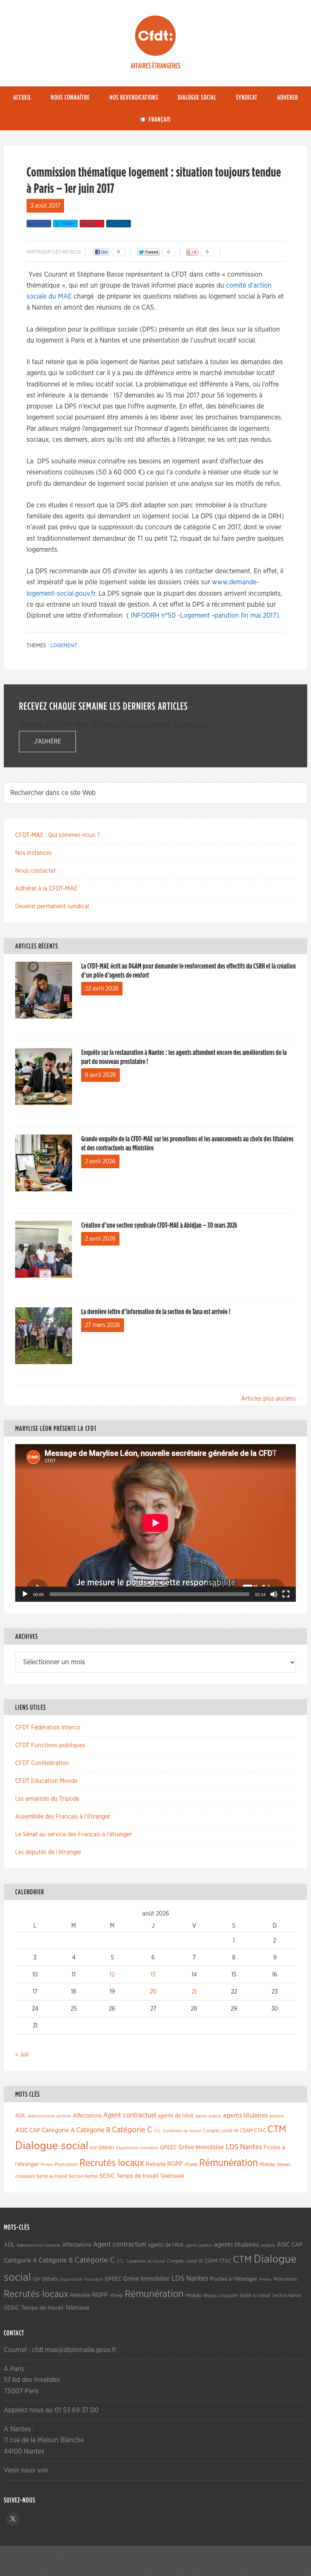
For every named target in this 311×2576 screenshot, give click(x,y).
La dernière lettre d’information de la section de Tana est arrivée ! (156, 1312)
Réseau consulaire (221, 2296)
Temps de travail (137, 2176)
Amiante (276, 2116)
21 (194, 1992)
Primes (47, 2165)
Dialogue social (52, 2146)
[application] (155, 1523)
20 (153, 1992)
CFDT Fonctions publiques (50, 1745)
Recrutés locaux (112, 2163)
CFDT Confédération (42, 1763)
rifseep (191, 2165)
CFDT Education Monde (46, 1781)
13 (153, 1975)
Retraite (156, 2164)
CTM (277, 2129)
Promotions (66, 2165)
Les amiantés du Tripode (47, 1799)
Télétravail (172, 2176)
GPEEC (168, 2148)
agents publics (208, 2116)
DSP (93, 2148)
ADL (21, 2116)
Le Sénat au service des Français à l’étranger (74, 1834)
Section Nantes (83, 2176)
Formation (149, 2148)
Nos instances (34, 853)
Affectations (87, 2116)
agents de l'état (176, 2116)
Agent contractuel (130, 2115)
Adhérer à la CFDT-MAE (46, 889)
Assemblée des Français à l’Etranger (63, 1817)
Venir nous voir (26, 2471)
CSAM (246, 2131)
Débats (107, 2148)
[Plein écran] (286, 1594)
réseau (267, 2164)
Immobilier (210, 2147)
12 (112, 1975)
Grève (186, 2147)
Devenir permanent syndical (52, 906)
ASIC (22, 2130)
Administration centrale (49, 2116)
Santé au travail (52, 2176)
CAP (35, 2131)
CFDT (155, 36)
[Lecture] (25, 1594)
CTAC (260, 2131)
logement (64, 646)
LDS (232, 2147)
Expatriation (127, 2148)
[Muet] (274, 1594)
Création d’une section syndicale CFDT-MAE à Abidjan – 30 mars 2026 (159, 1225)
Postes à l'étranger (234, 2279)
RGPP (175, 2164)
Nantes (251, 2147)
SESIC (107, 2176)
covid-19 (230, 2131)
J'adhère (48, 742)
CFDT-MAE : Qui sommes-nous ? (57, 835)
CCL (157, 2131)
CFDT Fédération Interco (48, 1728)
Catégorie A (58, 2130)
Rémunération (229, 2163)
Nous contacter (36, 871)
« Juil (22, 2055)
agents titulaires (245, 2115)
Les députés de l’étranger (48, 1852)
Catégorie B (93, 2130)
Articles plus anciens (269, 1399)
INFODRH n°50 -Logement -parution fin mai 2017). (205, 616)
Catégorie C (132, 2130)
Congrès (211, 2131)
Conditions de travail (182, 2131)
